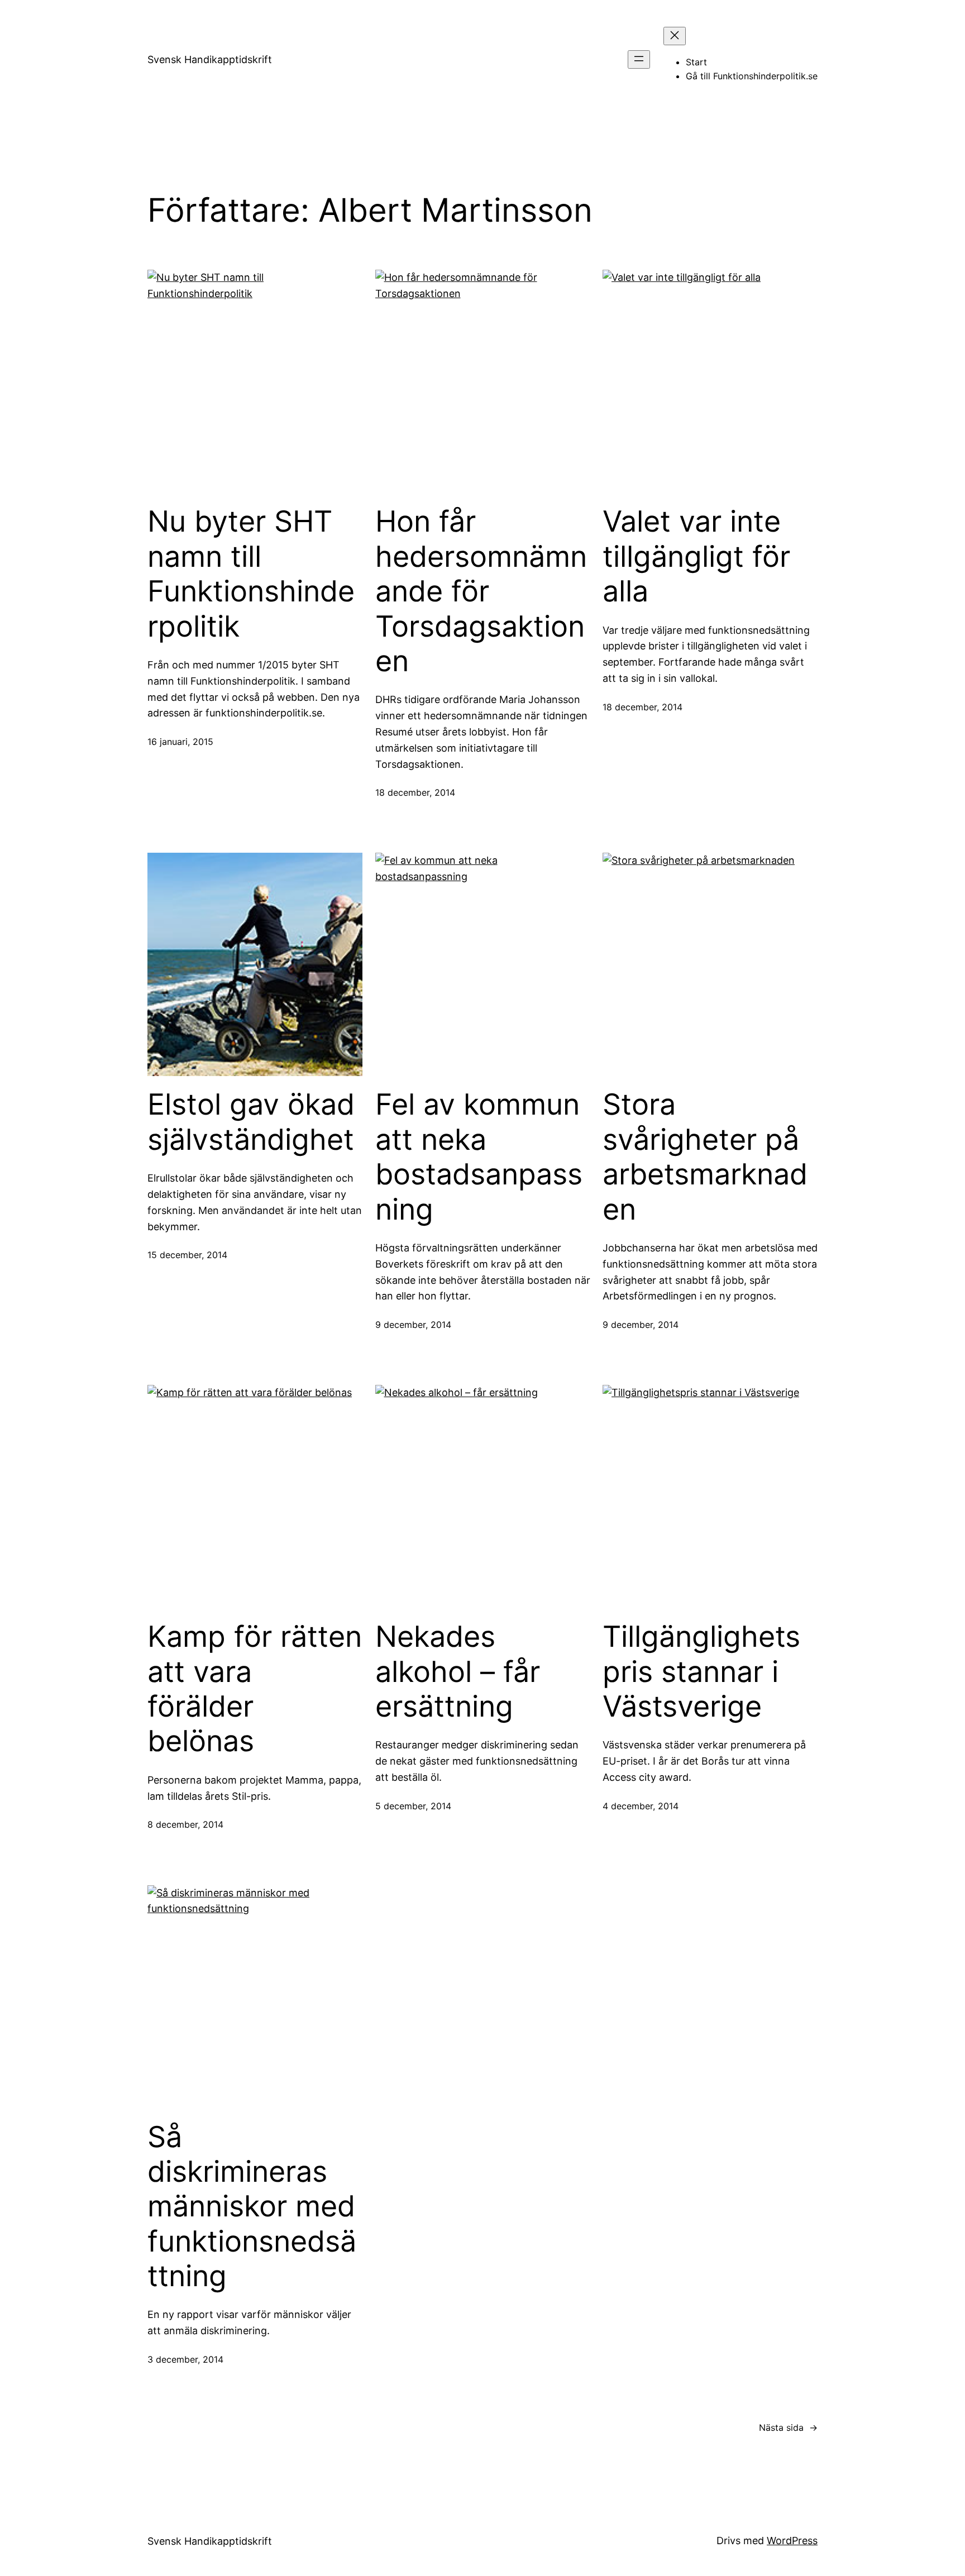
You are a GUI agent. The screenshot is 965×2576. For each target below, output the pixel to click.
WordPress (792, 2541)
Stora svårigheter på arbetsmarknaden (705, 1157)
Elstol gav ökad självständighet (251, 1122)
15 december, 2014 (187, 1255)
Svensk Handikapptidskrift (210, 59)
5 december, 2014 (413, 1806)
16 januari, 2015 (180, 742)
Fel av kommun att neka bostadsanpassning (479, 1157)
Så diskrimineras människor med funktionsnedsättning (252, 2207)
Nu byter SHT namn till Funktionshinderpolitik (251, 574)
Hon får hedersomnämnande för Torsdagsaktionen (481, 591)
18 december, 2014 (415, 792)
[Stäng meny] (675, 36)
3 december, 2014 (185, 2359)
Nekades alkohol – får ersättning (458, 1672)
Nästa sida (788, 2427)
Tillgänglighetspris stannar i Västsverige (701, 1672)
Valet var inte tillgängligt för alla (696, 556)
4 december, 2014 (641, 1806)
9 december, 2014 (413, 1325)
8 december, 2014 (185, 1824)
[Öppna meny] (639, 59)
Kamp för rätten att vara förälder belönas (255, 1689)
